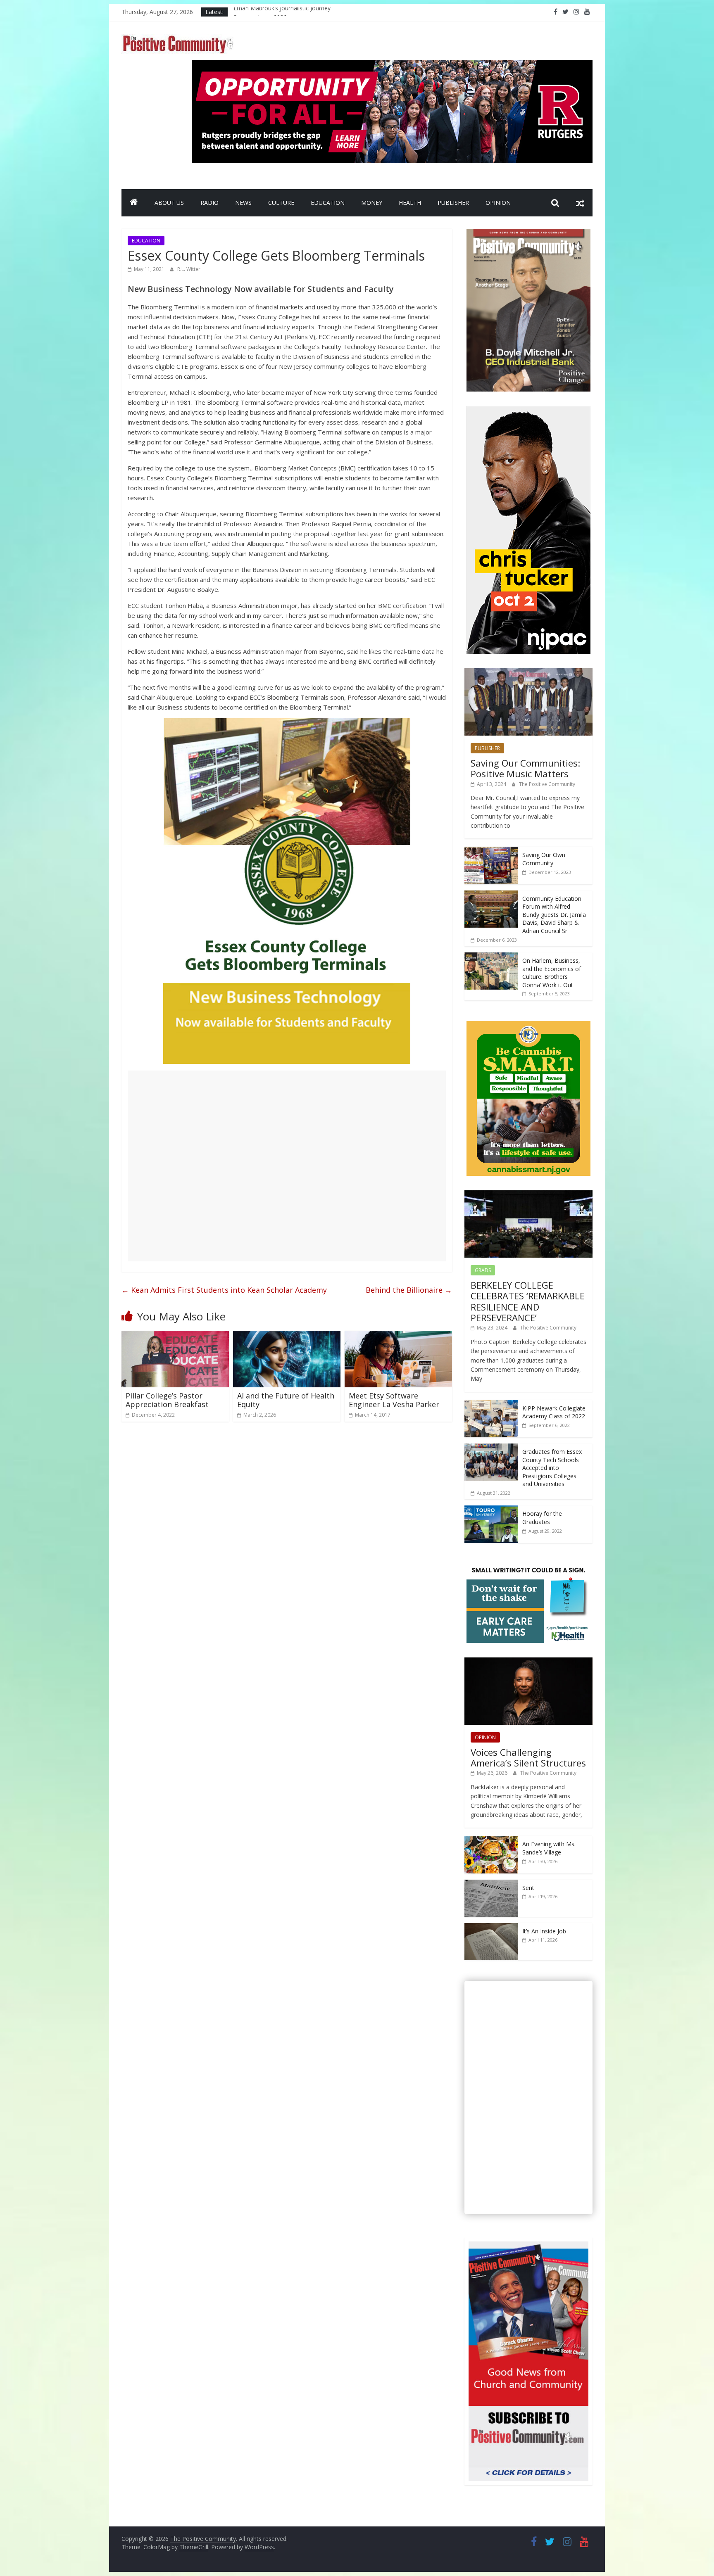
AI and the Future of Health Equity (286, 1400)
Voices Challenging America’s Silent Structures (528, 1757)
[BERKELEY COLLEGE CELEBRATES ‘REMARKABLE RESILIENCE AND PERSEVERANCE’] (528, 1195)
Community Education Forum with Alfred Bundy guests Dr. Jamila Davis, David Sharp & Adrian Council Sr (554, 915)
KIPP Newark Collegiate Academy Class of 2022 (554, 1412)
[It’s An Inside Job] (491, 1927)
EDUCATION (328, 203)
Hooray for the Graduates (542, 1518)
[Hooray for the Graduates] (491, 1510)
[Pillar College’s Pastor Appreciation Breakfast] (175, 1336)
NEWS (243, 203)
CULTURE (281, 203)
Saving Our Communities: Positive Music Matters (525, 768)
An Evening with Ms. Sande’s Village (549, 1848)
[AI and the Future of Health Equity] (287, 1336)
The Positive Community (547, 784)
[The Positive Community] (134, 203)
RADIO (209, 203)
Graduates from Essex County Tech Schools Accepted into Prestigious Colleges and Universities (552, 1468)
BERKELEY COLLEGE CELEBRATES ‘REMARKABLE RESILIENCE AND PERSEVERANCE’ (528, 1301)
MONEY (372, 203)
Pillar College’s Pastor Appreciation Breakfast (167, 1400)
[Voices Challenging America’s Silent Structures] (528, 1662)
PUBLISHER (453, 203)
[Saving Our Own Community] (491, 851)
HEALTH (410, 203)
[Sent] (491, 1884)
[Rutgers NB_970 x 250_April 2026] (392, 65)
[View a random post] (580, 203)
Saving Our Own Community (544, 859)
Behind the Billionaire (409, 1290)
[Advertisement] (287, 1166)
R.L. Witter (189, 269)
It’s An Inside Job (544, 1931)
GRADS (483, 1270)
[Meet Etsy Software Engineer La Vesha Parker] (398, 1336)
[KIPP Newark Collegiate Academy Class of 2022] (491, 1404)
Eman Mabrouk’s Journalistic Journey (282, 12)
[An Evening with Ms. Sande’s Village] (491, 1840)
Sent (528, 1888)
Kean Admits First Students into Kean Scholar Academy (224, 1290)
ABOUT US (169, 203)
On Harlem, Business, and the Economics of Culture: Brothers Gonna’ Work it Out (552, 973)
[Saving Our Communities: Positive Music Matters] (528, 673)
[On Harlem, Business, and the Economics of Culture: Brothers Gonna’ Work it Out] (491, 957)
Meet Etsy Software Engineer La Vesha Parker (394, 1400)
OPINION (498, 203)
